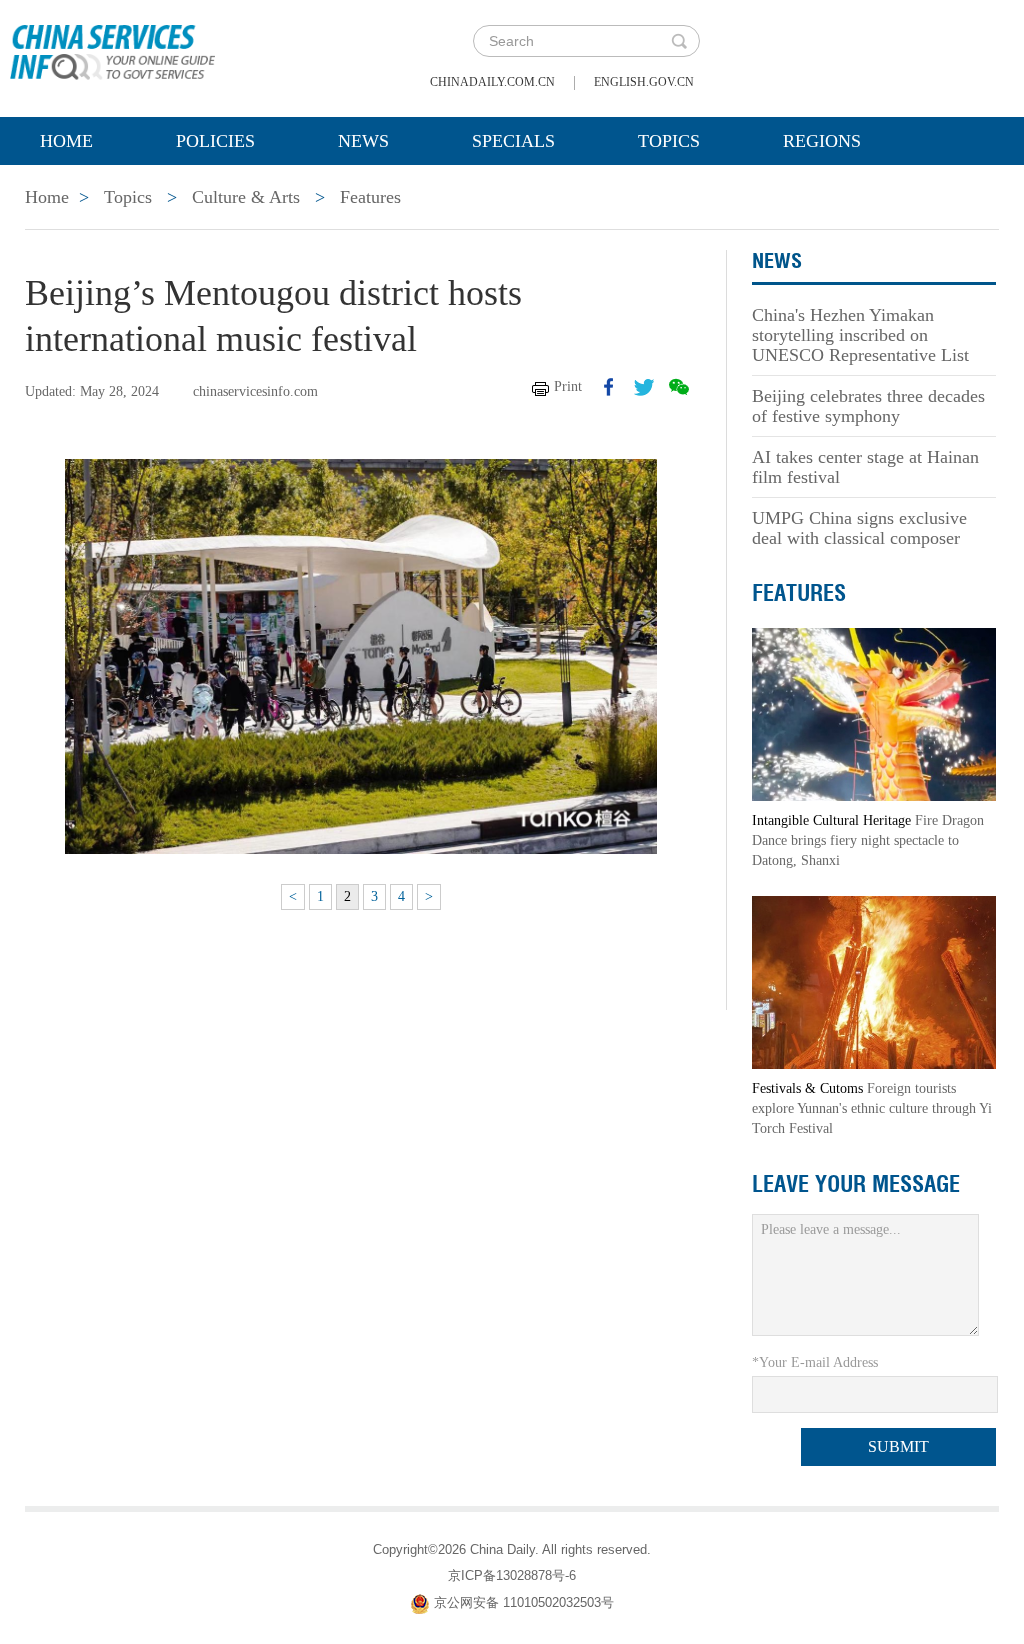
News (363, 141)
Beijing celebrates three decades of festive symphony (868, 406)
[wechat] (679, 387)
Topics (669, 141)
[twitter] (644, 387)
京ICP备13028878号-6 (512, 1575)
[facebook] (609, 387)
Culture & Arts (246, 197)
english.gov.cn (644, 82)
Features (370, 197)
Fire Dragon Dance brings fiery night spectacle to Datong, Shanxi (868, 840)
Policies (215, 141)
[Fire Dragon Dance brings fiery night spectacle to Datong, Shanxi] (874, 713)
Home (66, 141)
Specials (513, 141)
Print (568, 386)
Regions (822, 141)
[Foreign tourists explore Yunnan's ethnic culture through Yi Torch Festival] (874, 981)
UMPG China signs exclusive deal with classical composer (859, 528)
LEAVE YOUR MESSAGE (856, 1184)
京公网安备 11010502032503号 (524, 1602)
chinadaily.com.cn (492, 82)
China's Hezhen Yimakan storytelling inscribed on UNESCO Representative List (860, 335)
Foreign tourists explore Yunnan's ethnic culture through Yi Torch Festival (872, 1108)
